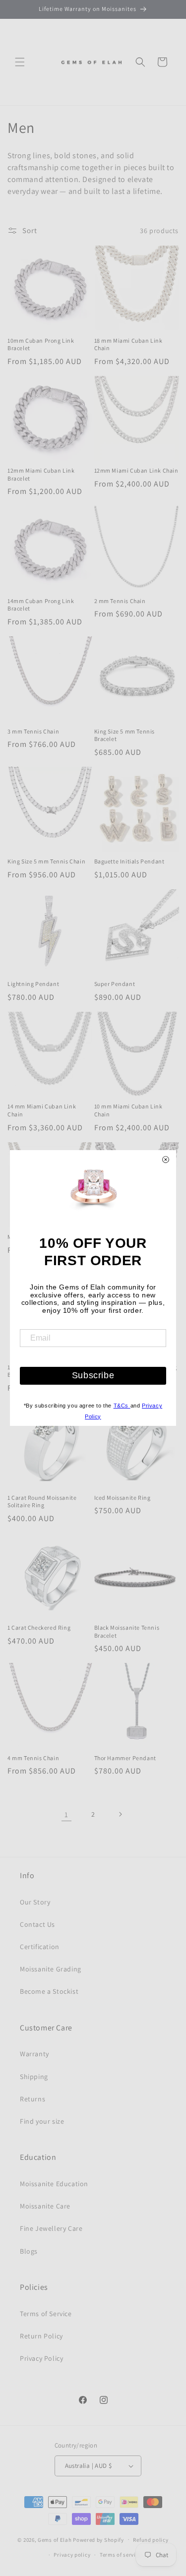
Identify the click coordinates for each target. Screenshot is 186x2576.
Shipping (34, 2077)
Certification (40, 1947)
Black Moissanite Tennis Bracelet (127, 1631)
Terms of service (121, 2555)
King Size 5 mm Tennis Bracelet (125, 735)
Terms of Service (46, 2314)
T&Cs (122, 1406)
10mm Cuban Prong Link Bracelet (41, 344)
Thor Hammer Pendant (125, 1758)
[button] (20, 62)
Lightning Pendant (33, 984)
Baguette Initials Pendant (129, 861)
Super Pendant (115, 984)
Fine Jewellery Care (51, 2228)
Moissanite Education (54, 2184)
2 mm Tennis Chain (120, 601)
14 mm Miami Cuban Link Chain (42, 1110)
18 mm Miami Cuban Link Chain (128, 344)
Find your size (42, 2121)
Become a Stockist (49, 1991)
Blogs (29, 2251)
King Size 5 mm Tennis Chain (46, 861)
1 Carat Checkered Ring (39, 1627)
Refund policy (151, 2540)
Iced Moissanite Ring (123, 1498)
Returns (32, 2099)
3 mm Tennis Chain (33, 731)
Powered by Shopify (98, 2539)
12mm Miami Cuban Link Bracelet (41, 474)
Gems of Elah (55, 2539)
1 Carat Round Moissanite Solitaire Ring (42, 1502)
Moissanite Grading (51, 1969)
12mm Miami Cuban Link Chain (136, 470)
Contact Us (37, 1924)
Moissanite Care (45, 2206)
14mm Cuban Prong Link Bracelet (41, 605)
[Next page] (120, 1814)
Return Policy (41, 2336)
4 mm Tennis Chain (33, 1758)
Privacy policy (72, 2555)
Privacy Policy (41, 2358)
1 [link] (66, 1814)
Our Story (35, 1902)
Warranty (34, 2054)
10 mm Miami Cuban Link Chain (128, 1110)
